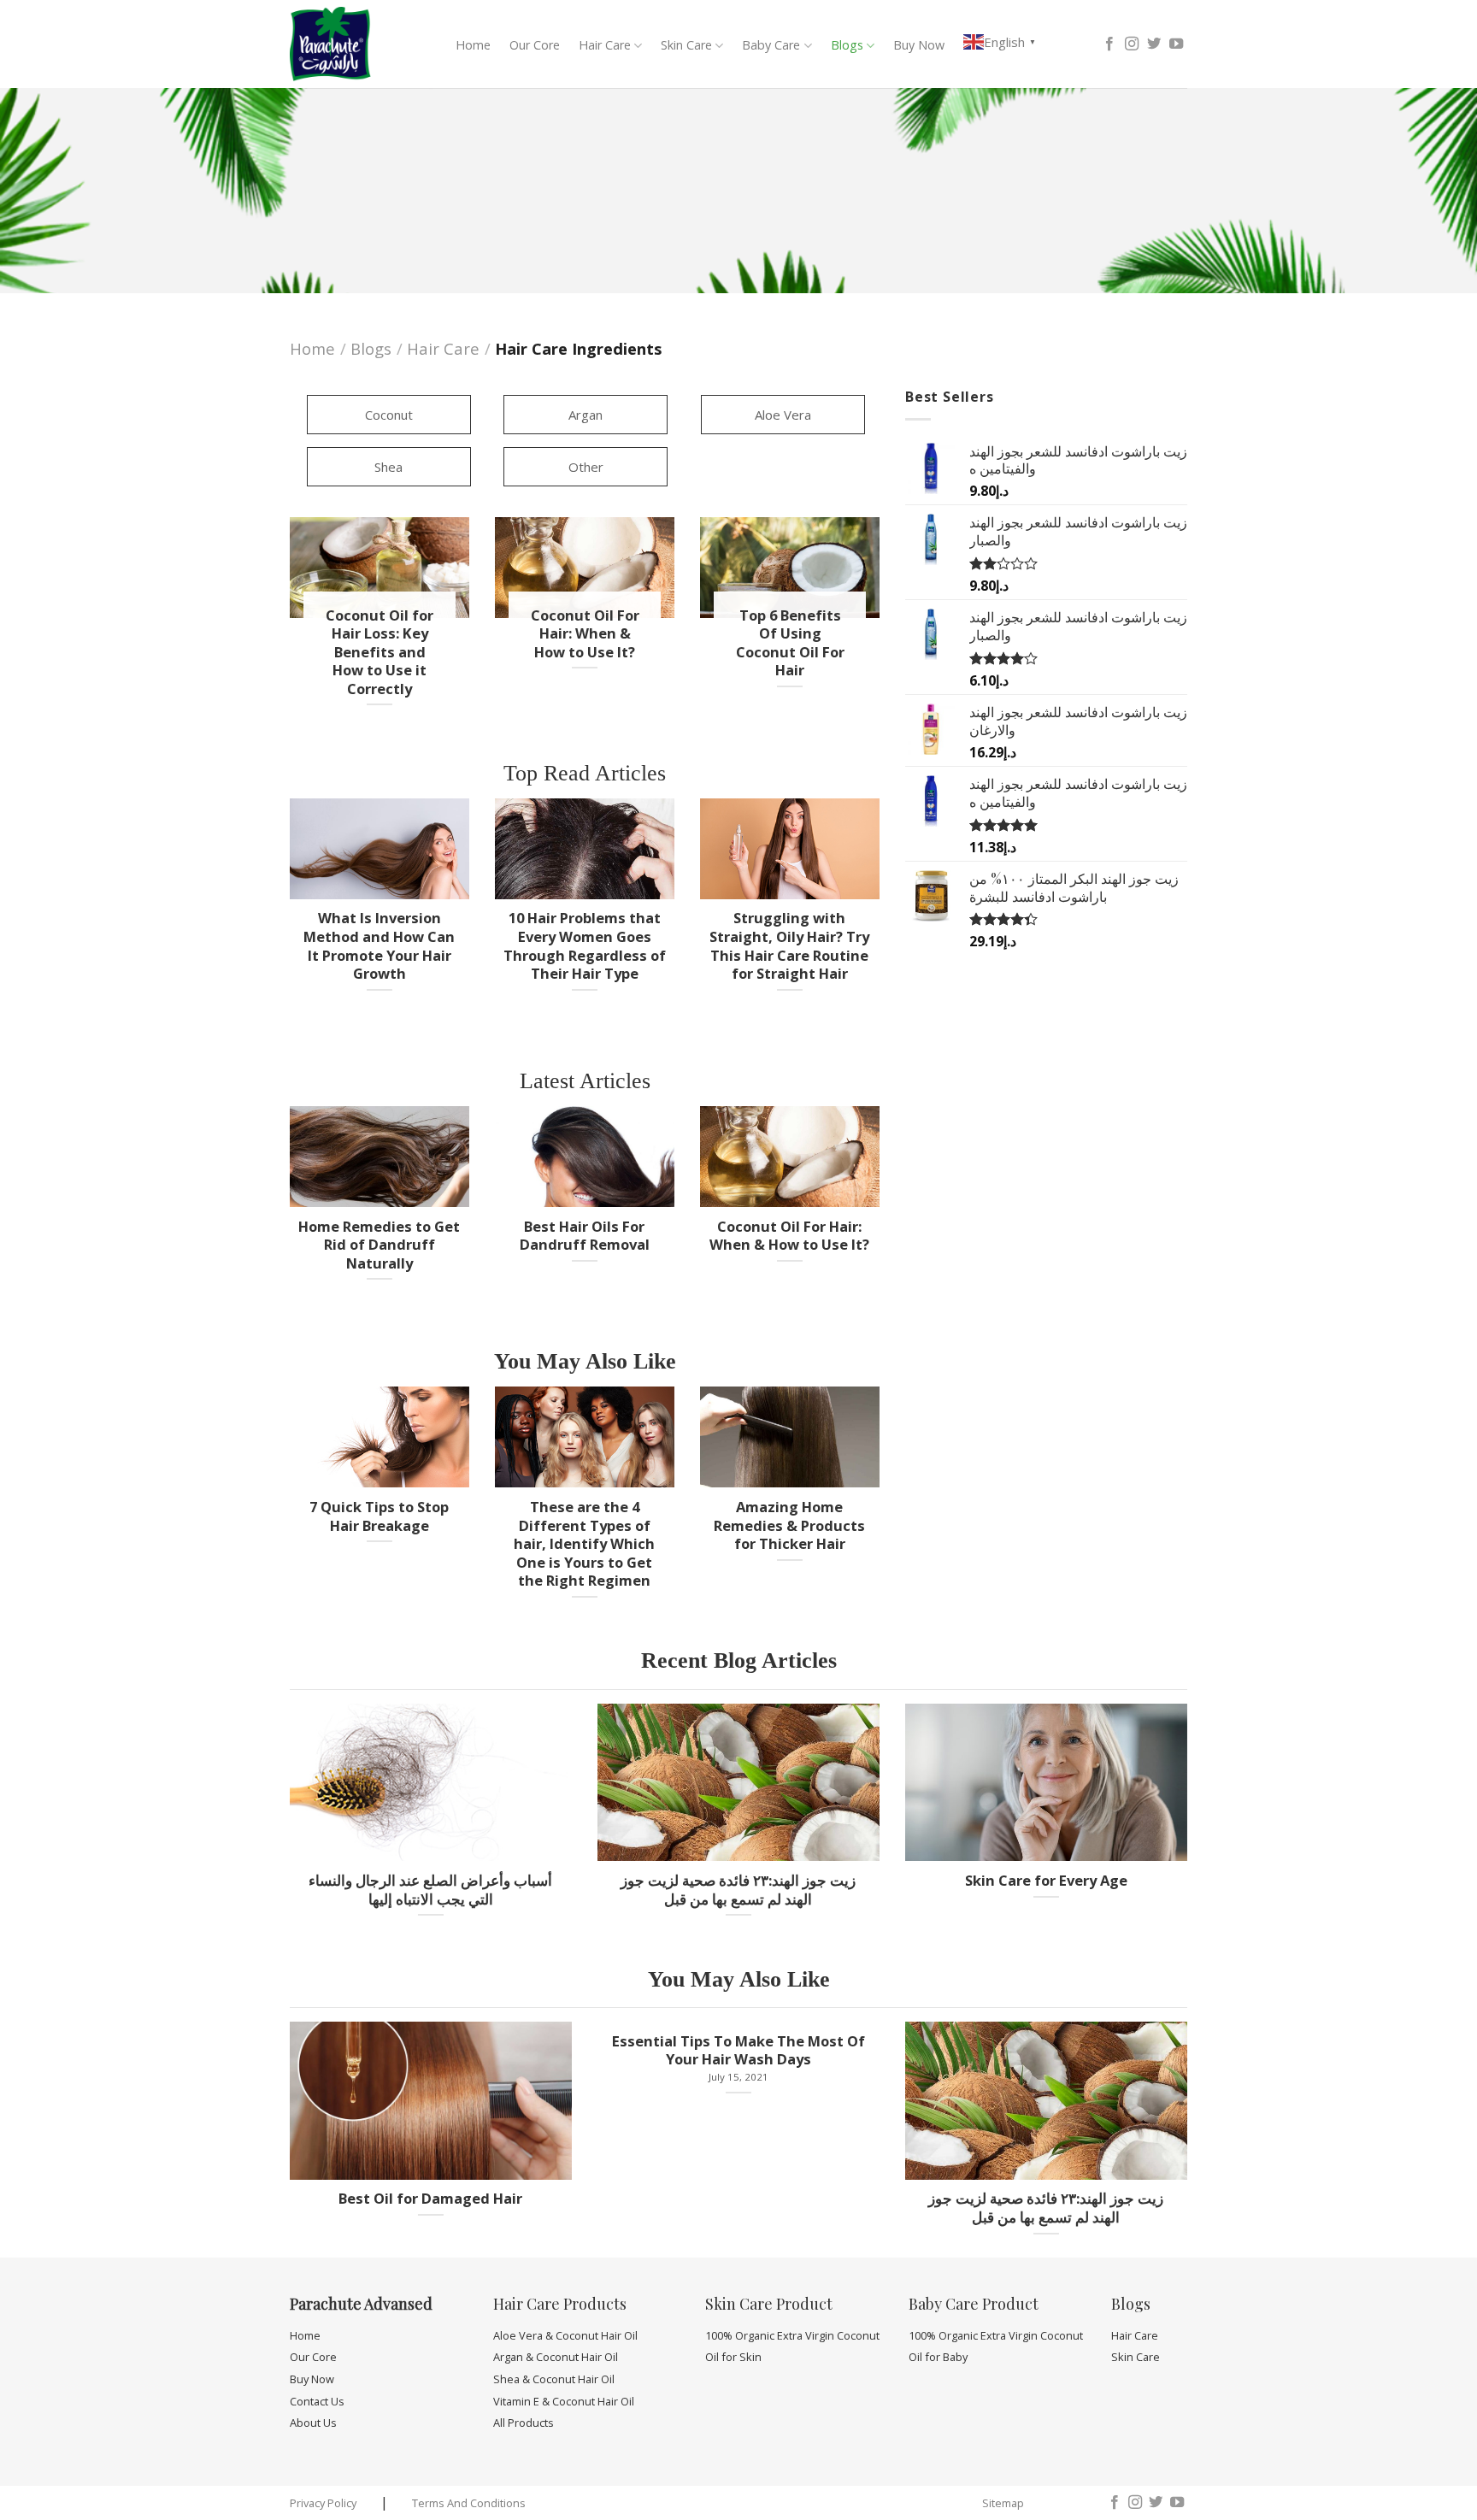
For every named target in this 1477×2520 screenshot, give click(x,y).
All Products (524, 2423)
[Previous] (286, 914)
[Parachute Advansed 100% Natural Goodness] (344, 44)
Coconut (389, 415)
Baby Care (771, 45)
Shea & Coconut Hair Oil (554, 2379)
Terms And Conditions (469, 2503)
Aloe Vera (783, 415)
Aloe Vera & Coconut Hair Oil (565, 2335)
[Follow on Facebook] (1109, 44)
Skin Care (686, 45)
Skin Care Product (769, 2304)
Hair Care (605, 45)
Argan (586, 415)
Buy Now (919, 45)
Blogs (847, 45)
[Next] (883, 914)
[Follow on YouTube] (1176, 44)
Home (473, 45)
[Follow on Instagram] (1132, 44)
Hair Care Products (560, 2304)
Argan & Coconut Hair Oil (556, 2357)
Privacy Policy (323, 2503)
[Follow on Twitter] (1154, 44)
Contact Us (317, 2401)
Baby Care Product (974, 2304)
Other (586, 467)
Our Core (535, 45)
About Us (313, 2423)
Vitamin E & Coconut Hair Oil (564, 2401)
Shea (388, 467)
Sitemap (1003, 2503)
